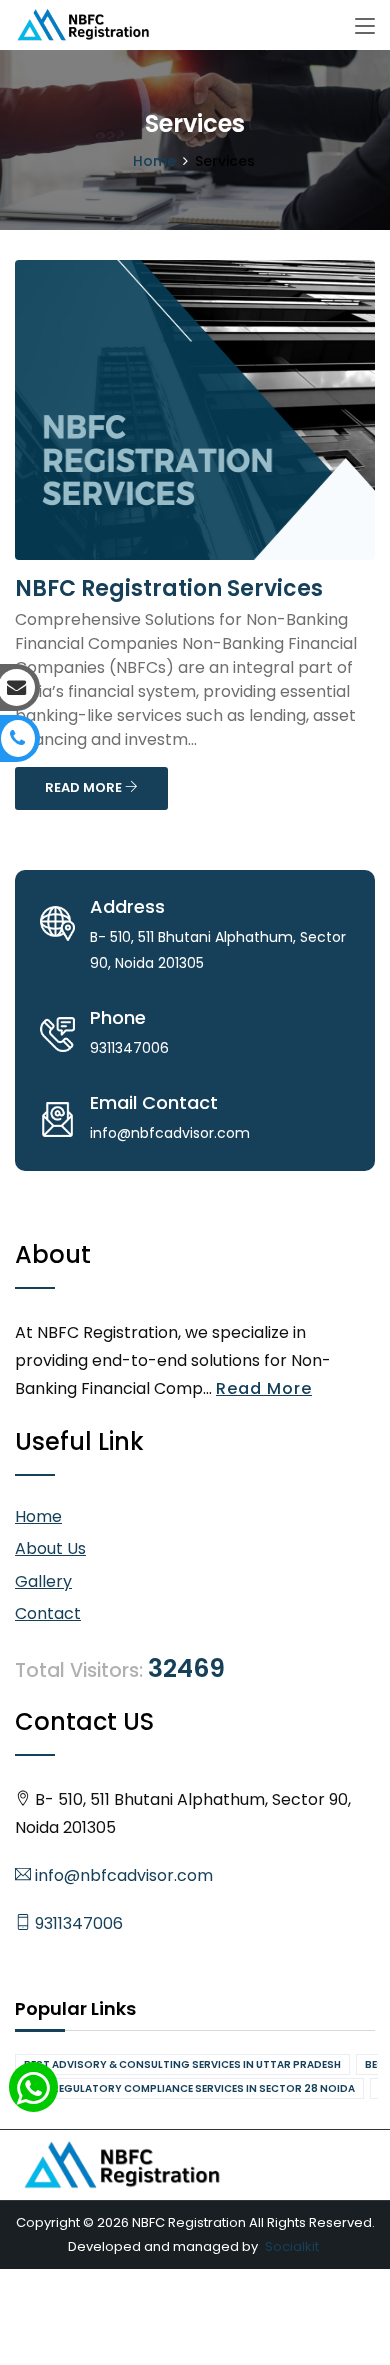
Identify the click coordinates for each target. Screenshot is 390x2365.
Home (154, 161)
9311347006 (77, 1923)
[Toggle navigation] (365, 27)
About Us (50, 1548)
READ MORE (85, 787)
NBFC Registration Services (169, 588)
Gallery (43, 1581)
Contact (48, 1613)
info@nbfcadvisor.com (122, 1875)
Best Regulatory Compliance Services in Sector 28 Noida (189, 2088)
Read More (264, 1388)
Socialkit (292, 2246)
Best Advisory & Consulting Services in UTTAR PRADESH (182, 2064)
